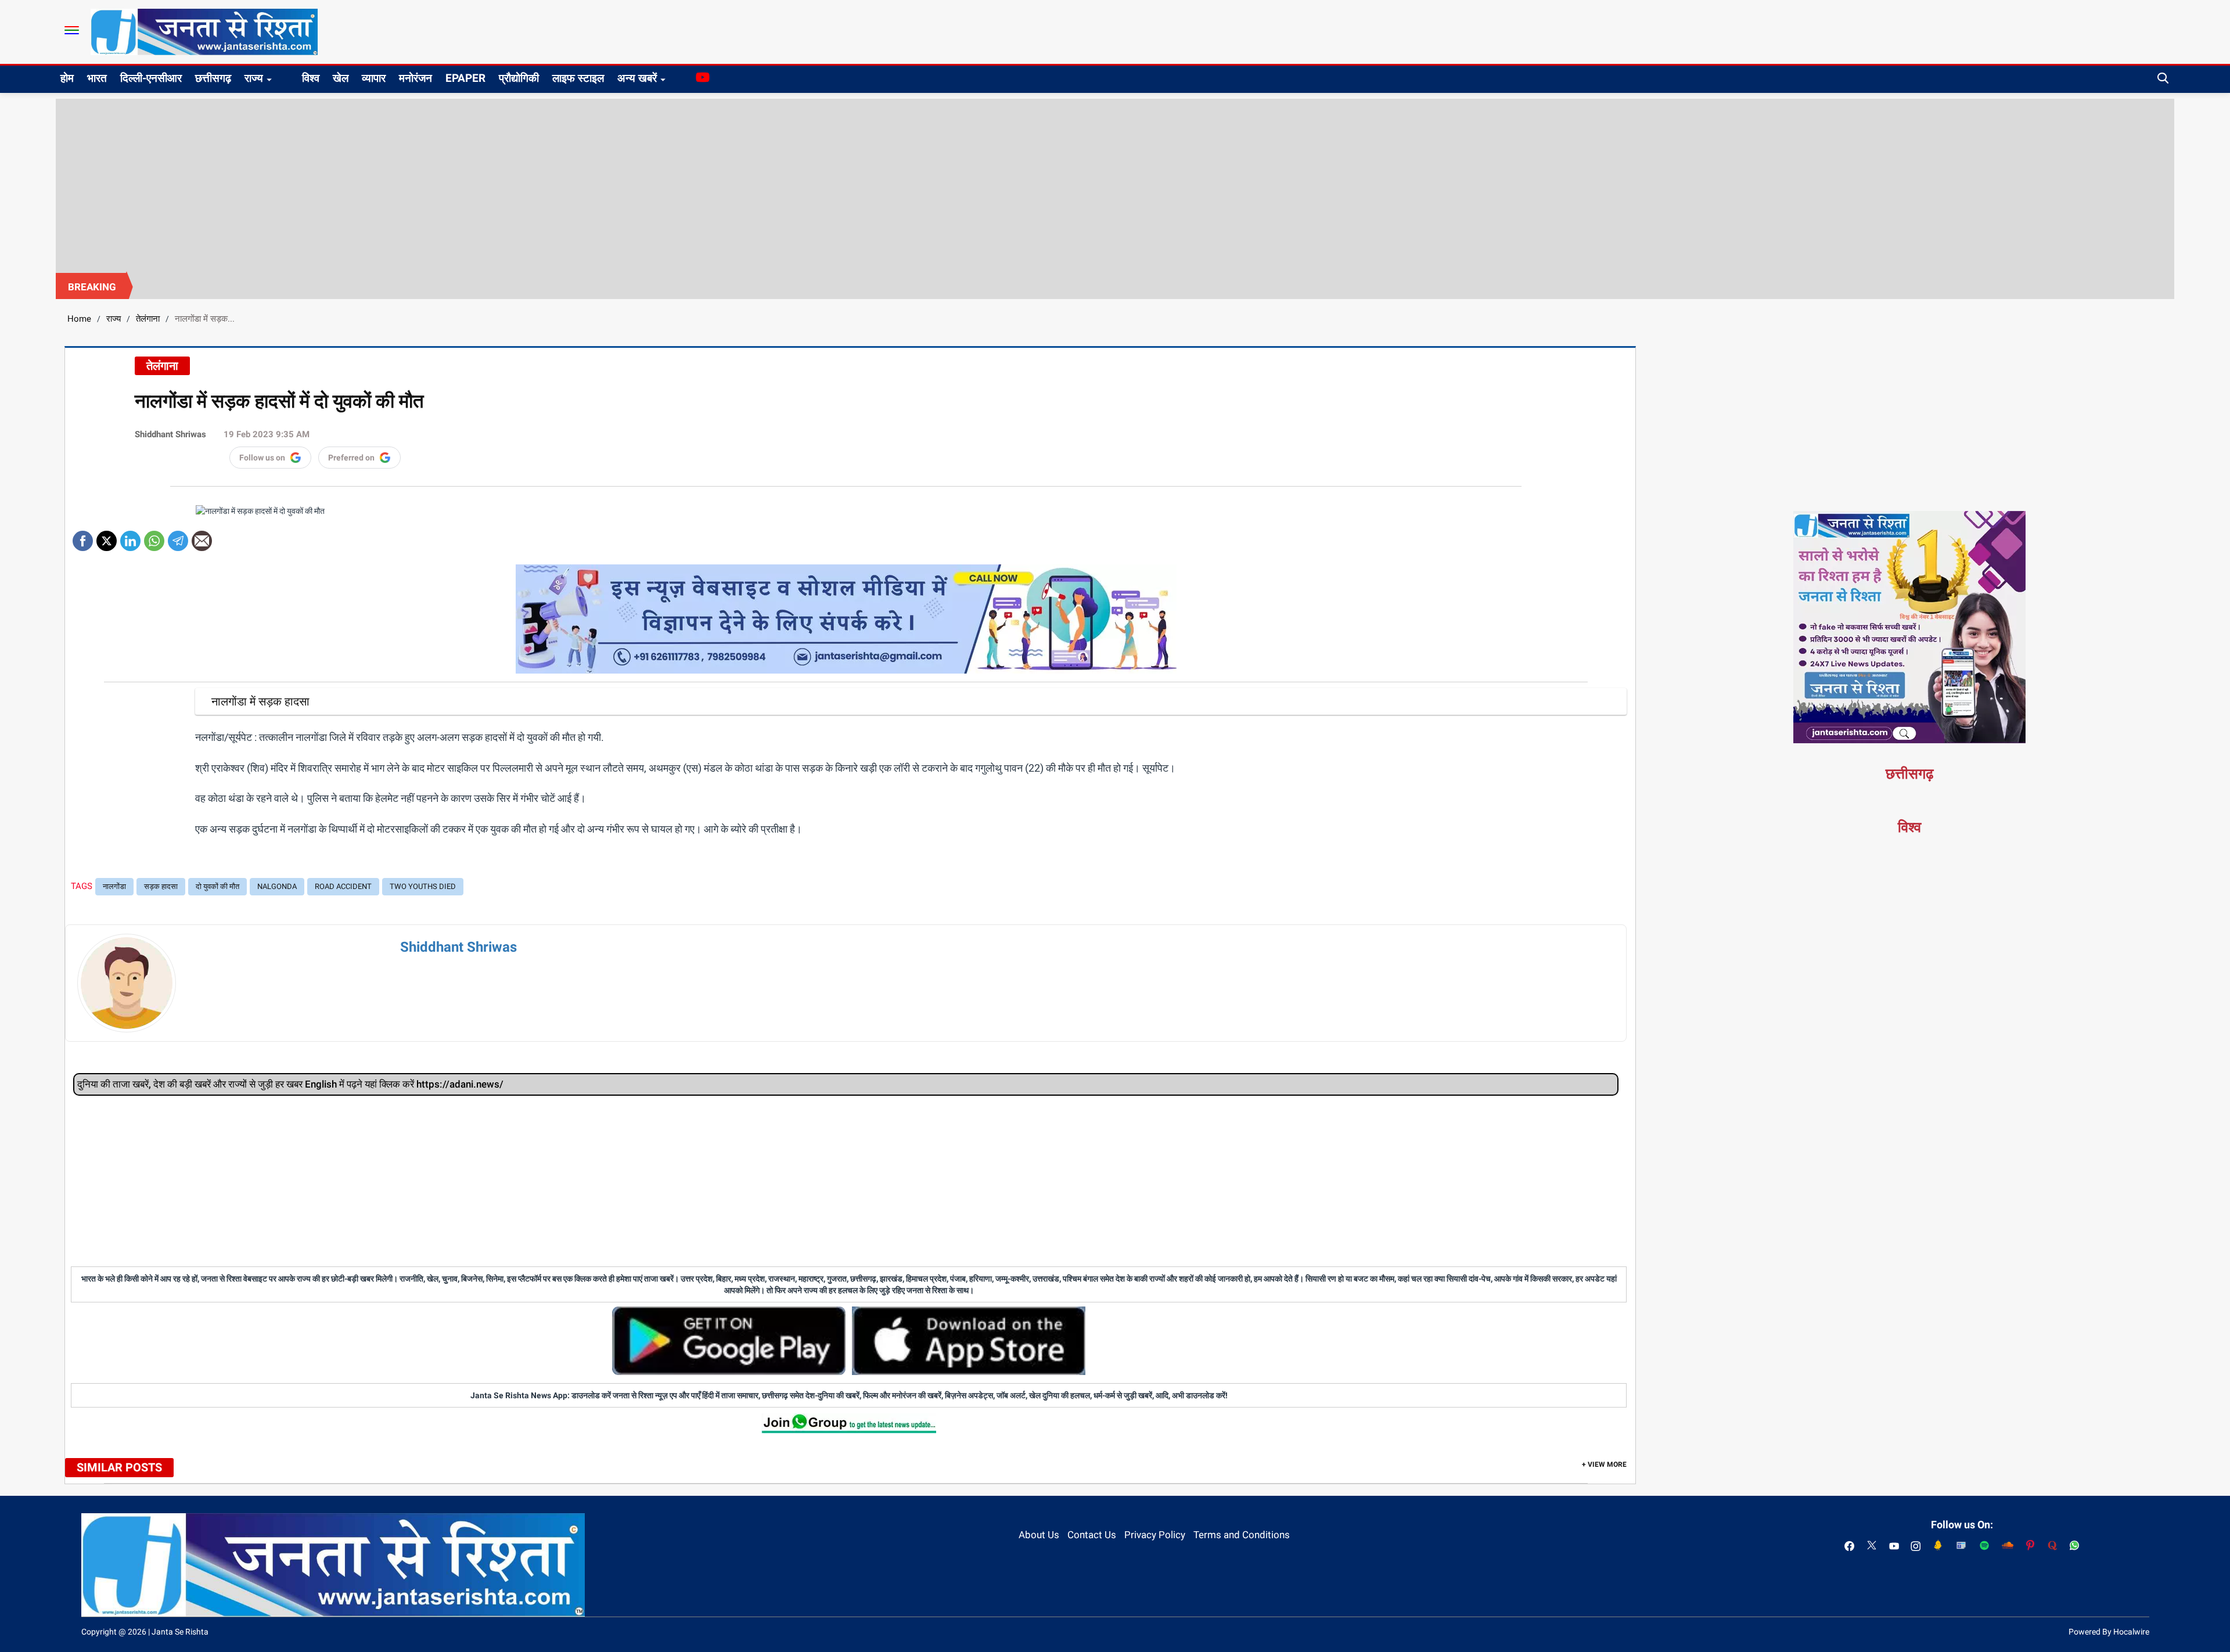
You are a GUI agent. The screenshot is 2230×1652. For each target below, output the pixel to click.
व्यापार (374, 78)
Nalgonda (277, 886)
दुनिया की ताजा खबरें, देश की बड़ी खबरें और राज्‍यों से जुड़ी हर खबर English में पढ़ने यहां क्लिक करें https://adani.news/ (290, 1084)
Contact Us (1092, 1535)
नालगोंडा (114, 886)
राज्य (254, 78)
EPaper (465, 78)
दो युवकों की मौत (217, 886)
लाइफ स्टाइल (578, 78)
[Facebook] (83, 537)
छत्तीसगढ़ (213, 78)
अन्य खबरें (637, 78)
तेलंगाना (148, 319)
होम (67, 78)
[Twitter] (107, 537)
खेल (341, 78)
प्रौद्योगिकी (519, 78)
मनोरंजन (416, 78)
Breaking (92, 287)
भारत (97, 78)
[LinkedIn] (130, 537)
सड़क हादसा (161, 886)
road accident (343, 886)
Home (79, 319)
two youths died (423, 886)
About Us (1039, 1535)
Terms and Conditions (1242, 1535)
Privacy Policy (1155, 1535)
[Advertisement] (1115, 186)
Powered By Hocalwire (2109, 1632)
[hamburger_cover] (72, 30)
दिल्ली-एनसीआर (151, 78)
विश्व (311, 78)
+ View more (1604, 1464)
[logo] (204, 31)
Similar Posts (119, 1467)
